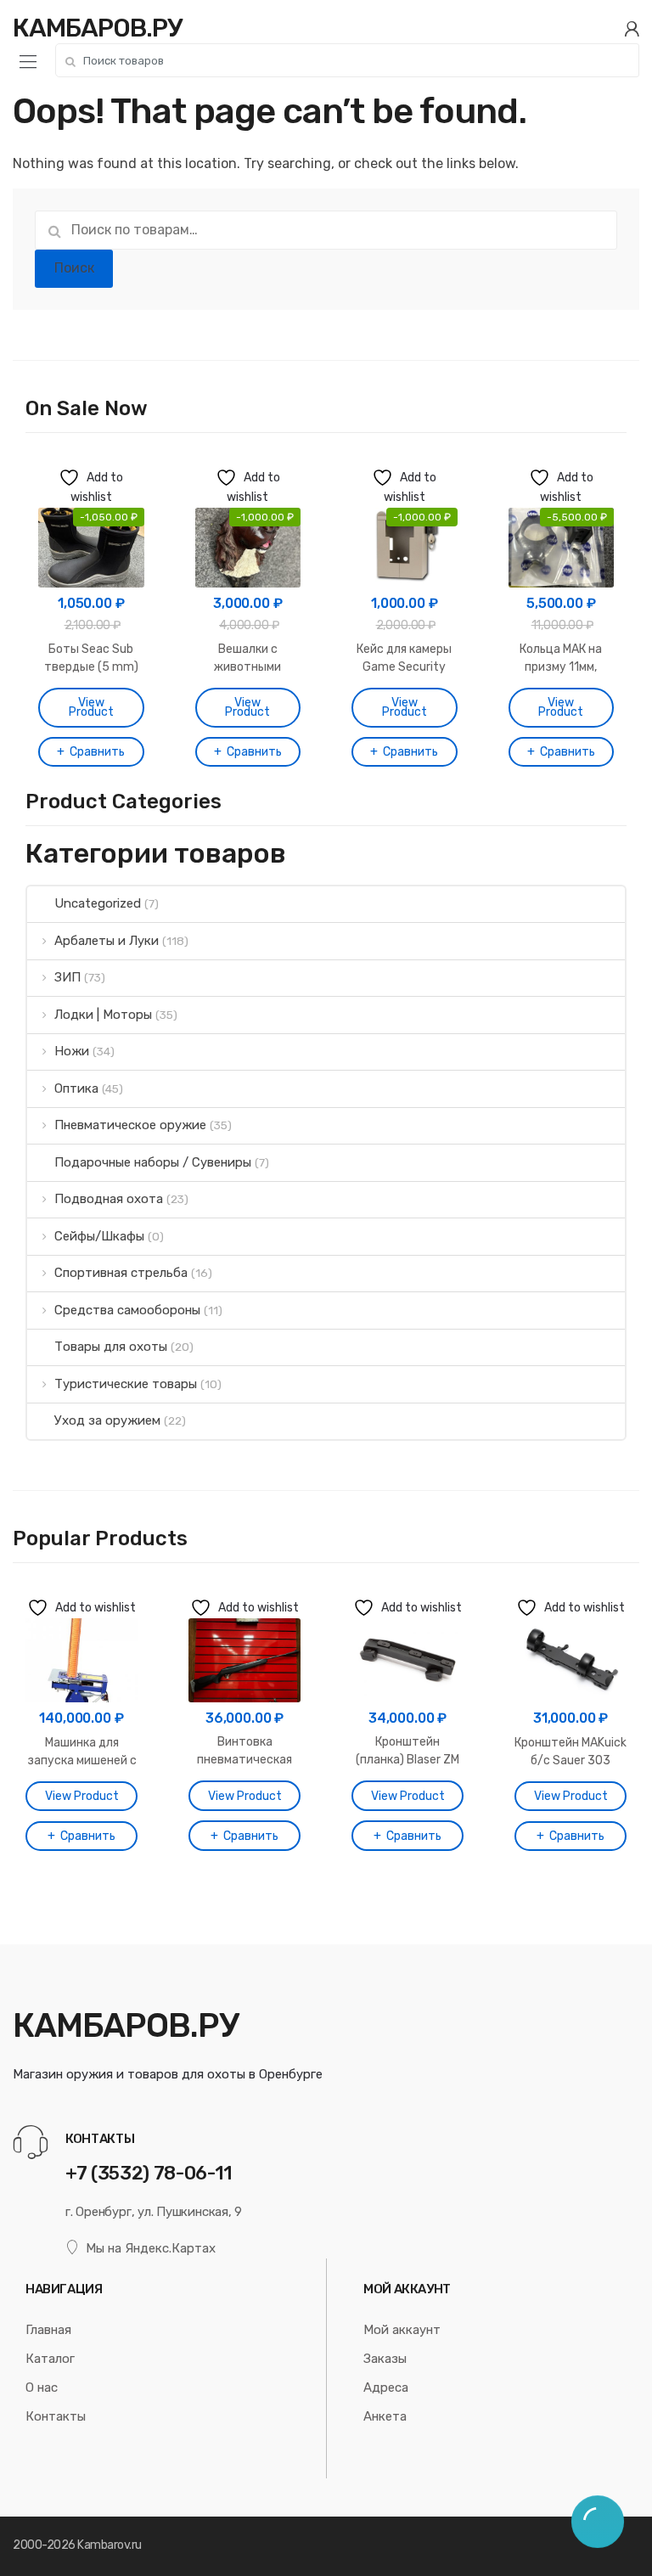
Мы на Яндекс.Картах (151, 2248)
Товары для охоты (111, 1347)
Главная (48, 2330)
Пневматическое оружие (130, 1125)
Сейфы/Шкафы (99, 1236)
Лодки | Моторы (103, 1015)
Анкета (385, 2416)
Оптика (76, 1088)
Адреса (386, 2388)
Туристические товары (126, 1384)
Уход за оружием (107, 1420)
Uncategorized (98, 903)
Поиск (74, 268)
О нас (42, 2388)
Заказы (385, 2359)
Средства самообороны (127, 1310)
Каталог (50, 2359)
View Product (91, 707)
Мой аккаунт (402, 2330)
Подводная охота (109, 1199)
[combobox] (347, 60)
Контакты (56, 2416)
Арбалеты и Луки (107, 941)
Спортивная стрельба (121, 1273)
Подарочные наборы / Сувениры (153, 1162)
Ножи (72, 1051)
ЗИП (67, 977)
